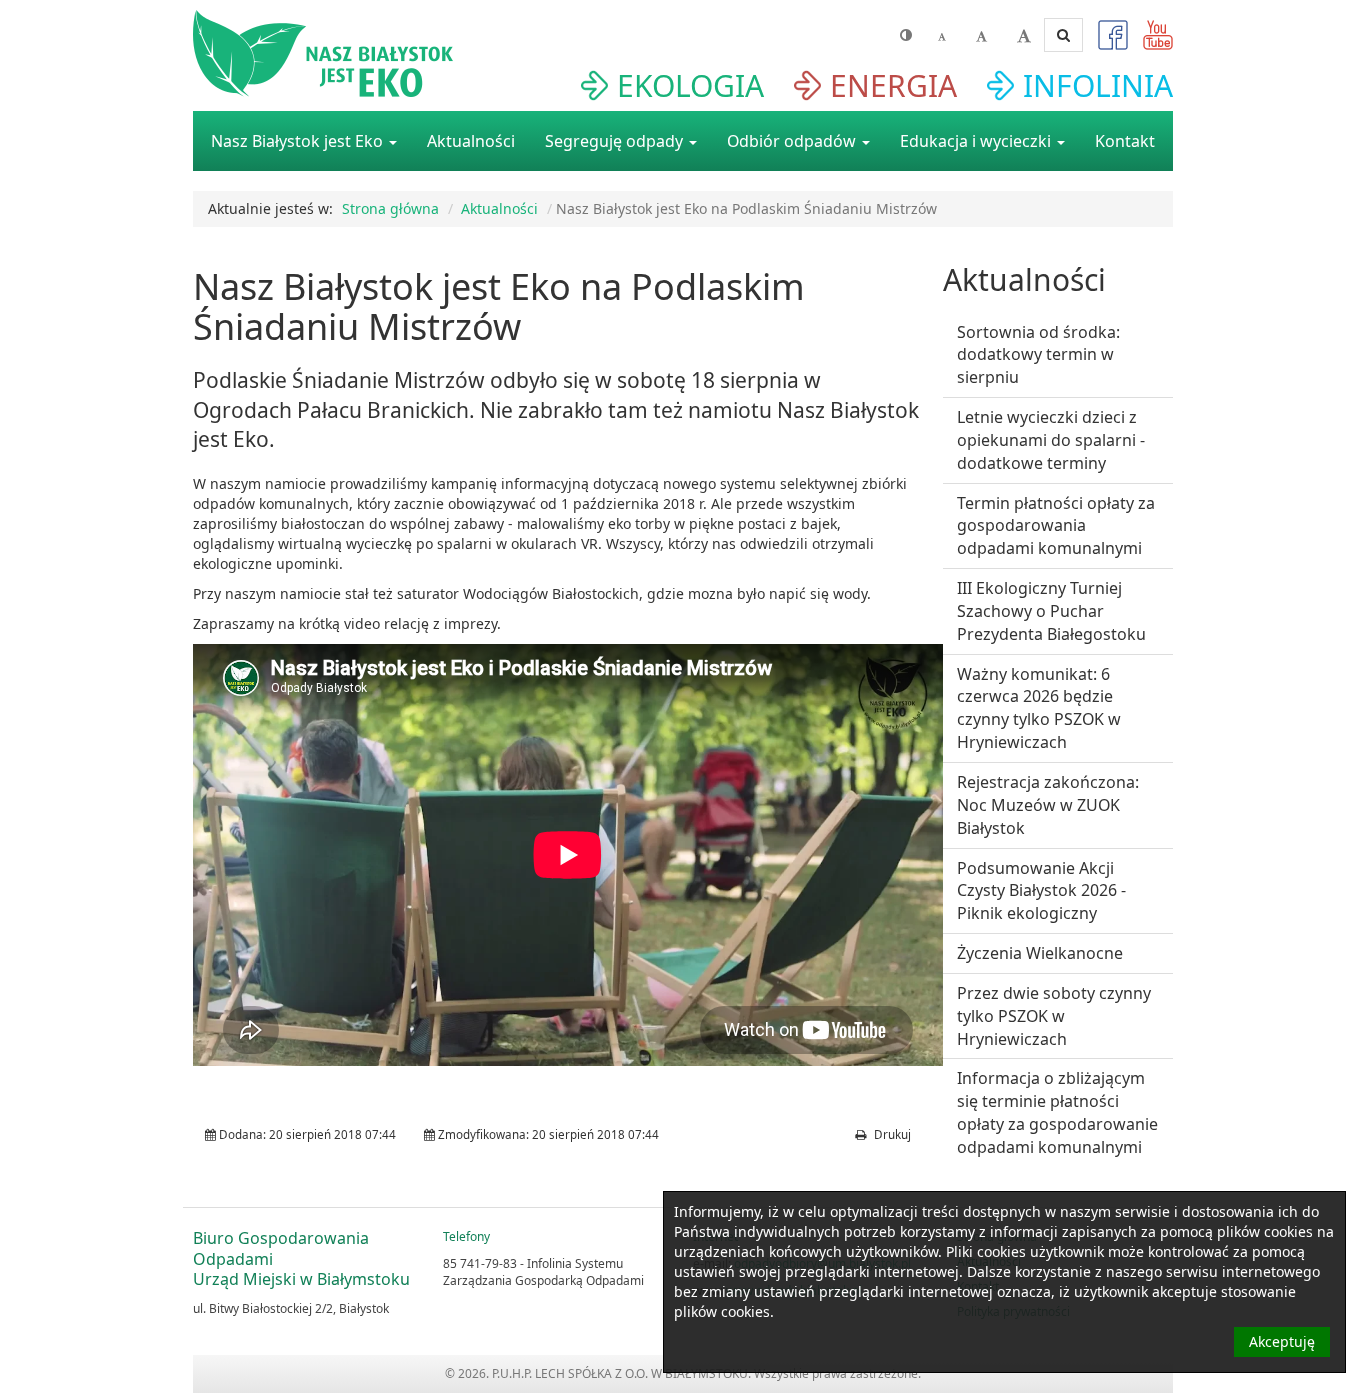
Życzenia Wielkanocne (1040, 953)
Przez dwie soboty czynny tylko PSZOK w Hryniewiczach (1054, 1016)
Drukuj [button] (891, 1134)
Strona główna (390, 208)
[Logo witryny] (349, 53)
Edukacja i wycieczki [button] (977, 141)
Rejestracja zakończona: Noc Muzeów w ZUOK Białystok (1048, 805)
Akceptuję (1282, 1341)
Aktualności (471, 141)
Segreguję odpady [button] (616, 141)
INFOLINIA (1098, 85)
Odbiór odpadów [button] (793, 141)
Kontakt (1125, 141)
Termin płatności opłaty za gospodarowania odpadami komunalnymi (1056, 526)
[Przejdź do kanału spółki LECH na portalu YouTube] (1150, 40)
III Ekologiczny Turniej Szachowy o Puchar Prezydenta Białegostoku (1051, 611)
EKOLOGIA (690, 85)
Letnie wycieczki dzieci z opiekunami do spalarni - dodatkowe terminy (1051, 440)
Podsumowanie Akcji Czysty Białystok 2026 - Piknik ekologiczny (1041, 891)
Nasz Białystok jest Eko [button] (299, 141)
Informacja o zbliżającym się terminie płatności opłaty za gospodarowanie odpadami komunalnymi (1057, 1112)
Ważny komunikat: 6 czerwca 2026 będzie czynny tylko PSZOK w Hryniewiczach (1039, 708)
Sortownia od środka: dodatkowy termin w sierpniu (1038, 355)
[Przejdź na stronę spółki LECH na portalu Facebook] (1105, 40)
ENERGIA (893, 85)
